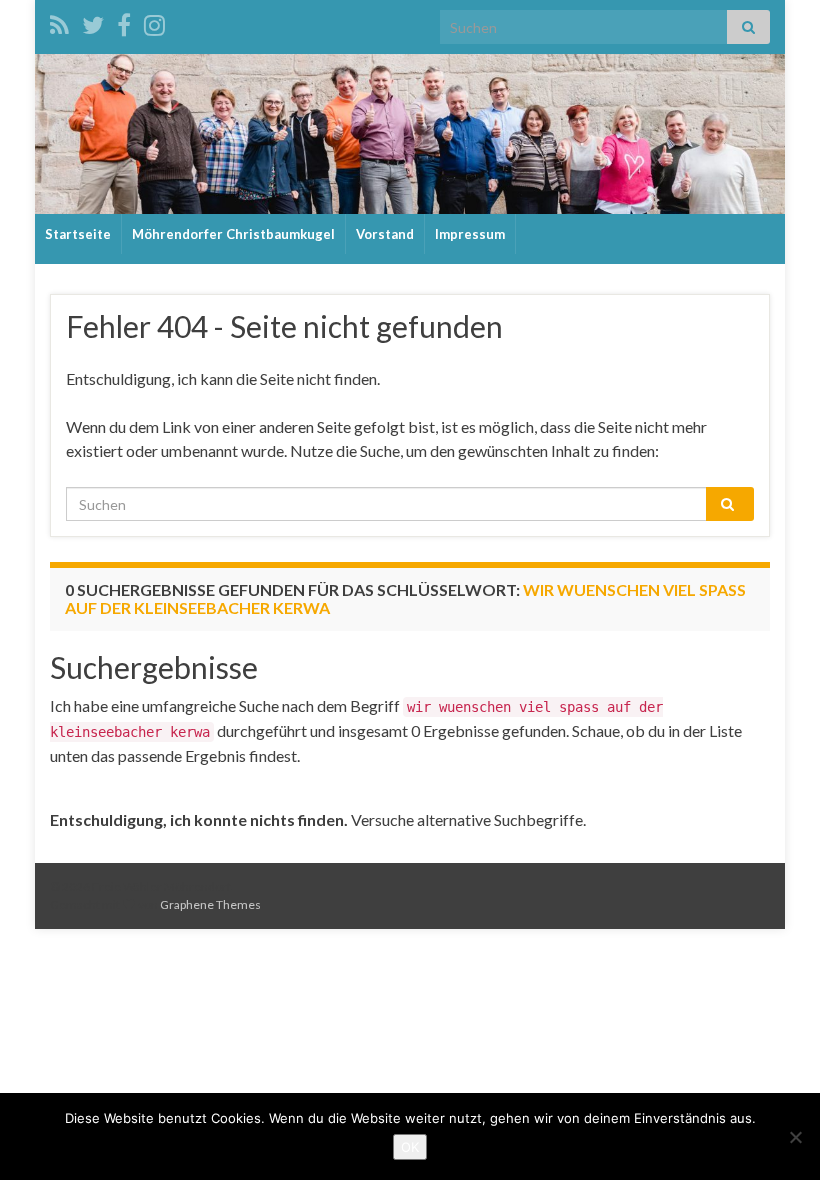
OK (410, 1147)
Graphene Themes (210, 904)
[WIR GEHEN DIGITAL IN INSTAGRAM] (154, 21)
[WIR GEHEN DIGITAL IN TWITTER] (93, 21)
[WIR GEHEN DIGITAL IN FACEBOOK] (124, 21)
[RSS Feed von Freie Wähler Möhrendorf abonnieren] (59, 21)
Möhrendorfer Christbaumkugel (233, 234)
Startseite (78, 234)
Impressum (470, 234)
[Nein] (795, 1137)
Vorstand (385, 234)
